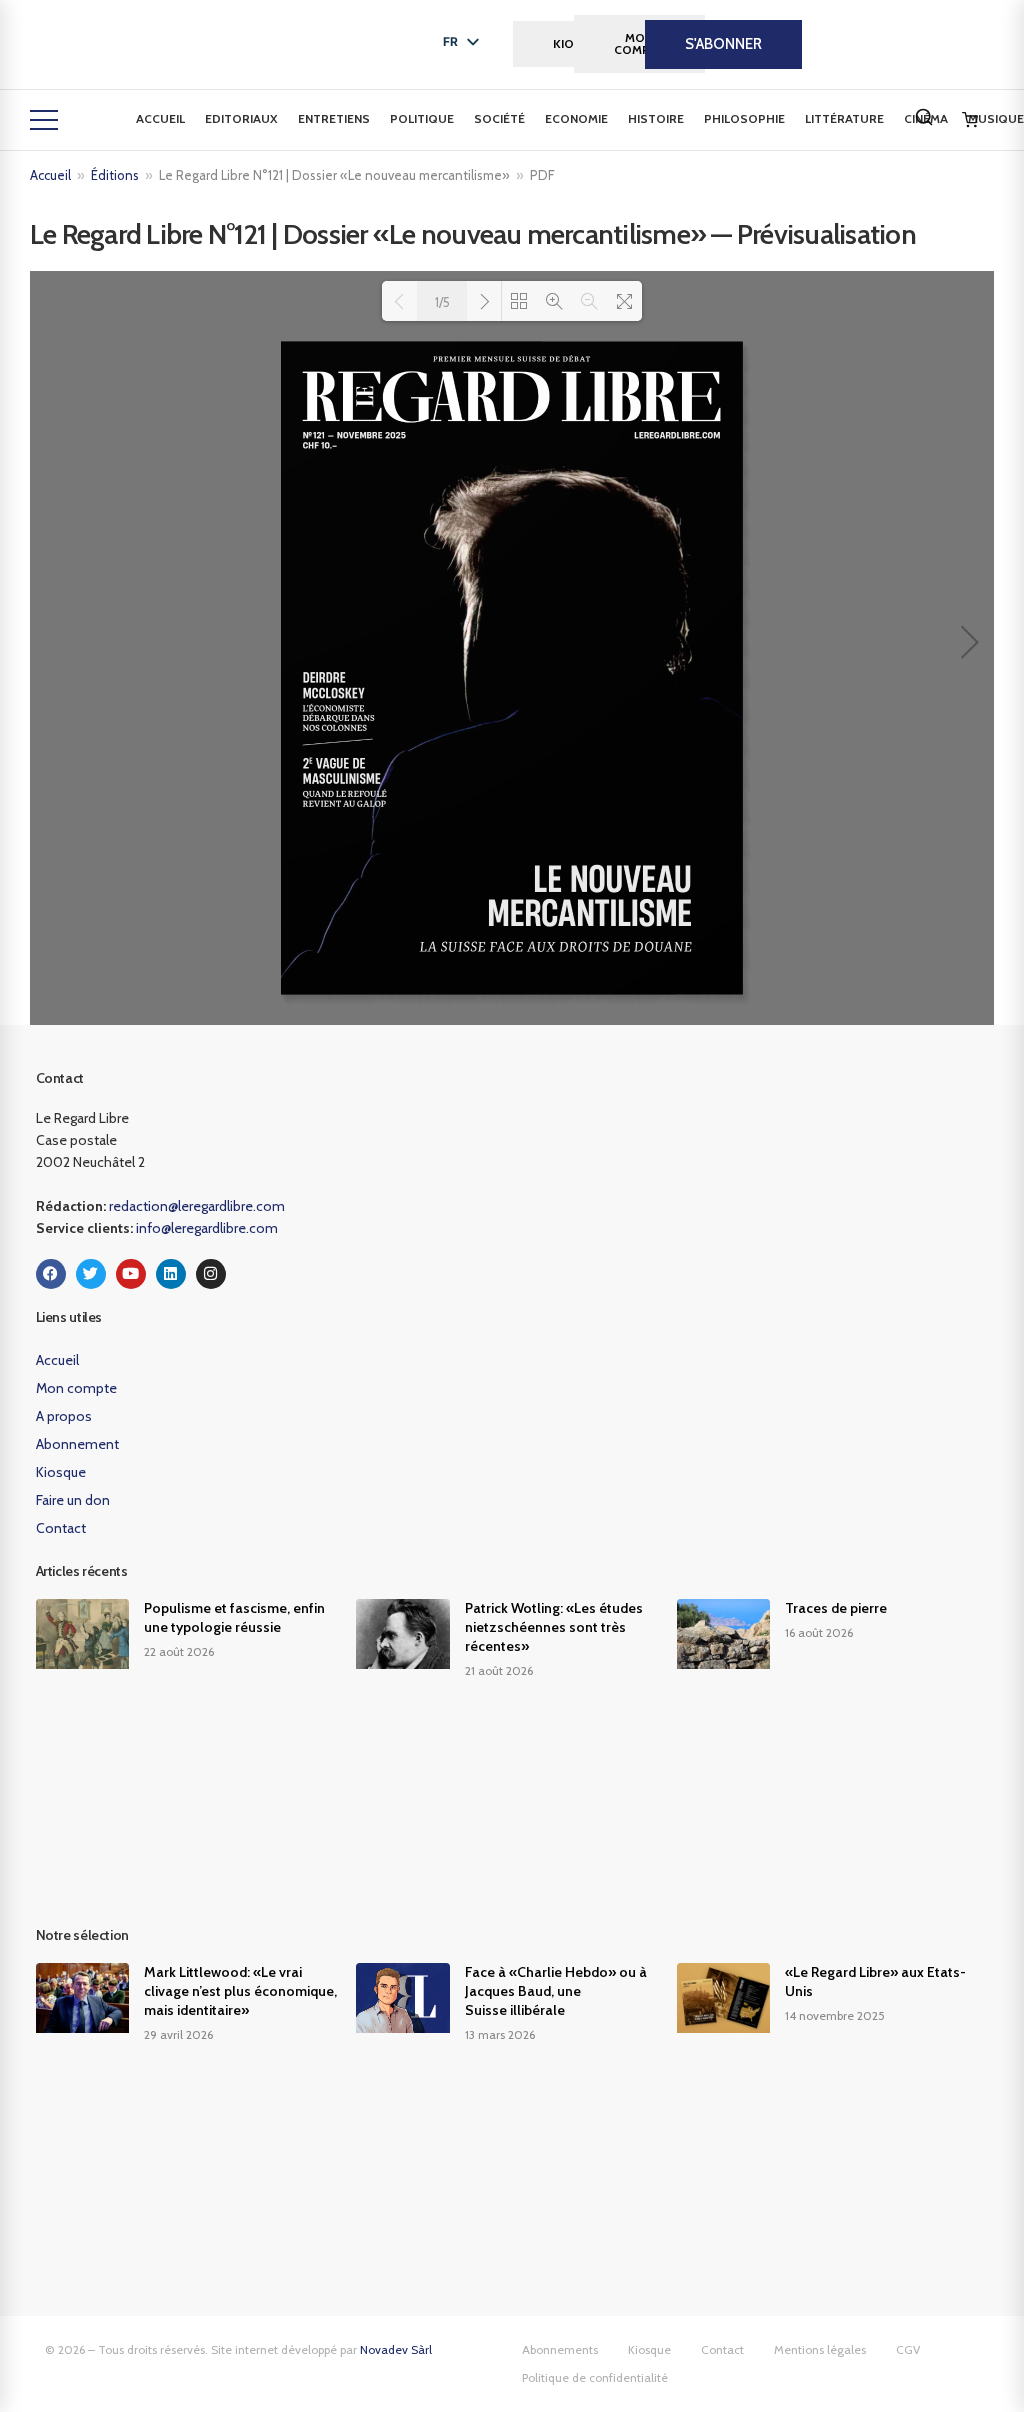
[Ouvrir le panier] (970, 120)
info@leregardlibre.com (207, 1228)
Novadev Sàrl (396, 2349)
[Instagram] (211, 1274)
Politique (422, 118)
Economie (576, 118)
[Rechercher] (924, 117)
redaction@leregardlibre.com (197, 1206)
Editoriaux (241, 118)
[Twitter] (91, 1274)
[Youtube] (131, 1274)
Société (499, 118)
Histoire (656, 118)
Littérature (844, 118)
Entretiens (334, 118)
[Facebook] (51, 1274)
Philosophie (744, 118)
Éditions (115, 175)
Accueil (160, 118)
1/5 (442, 302)
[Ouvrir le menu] (44, 120)
